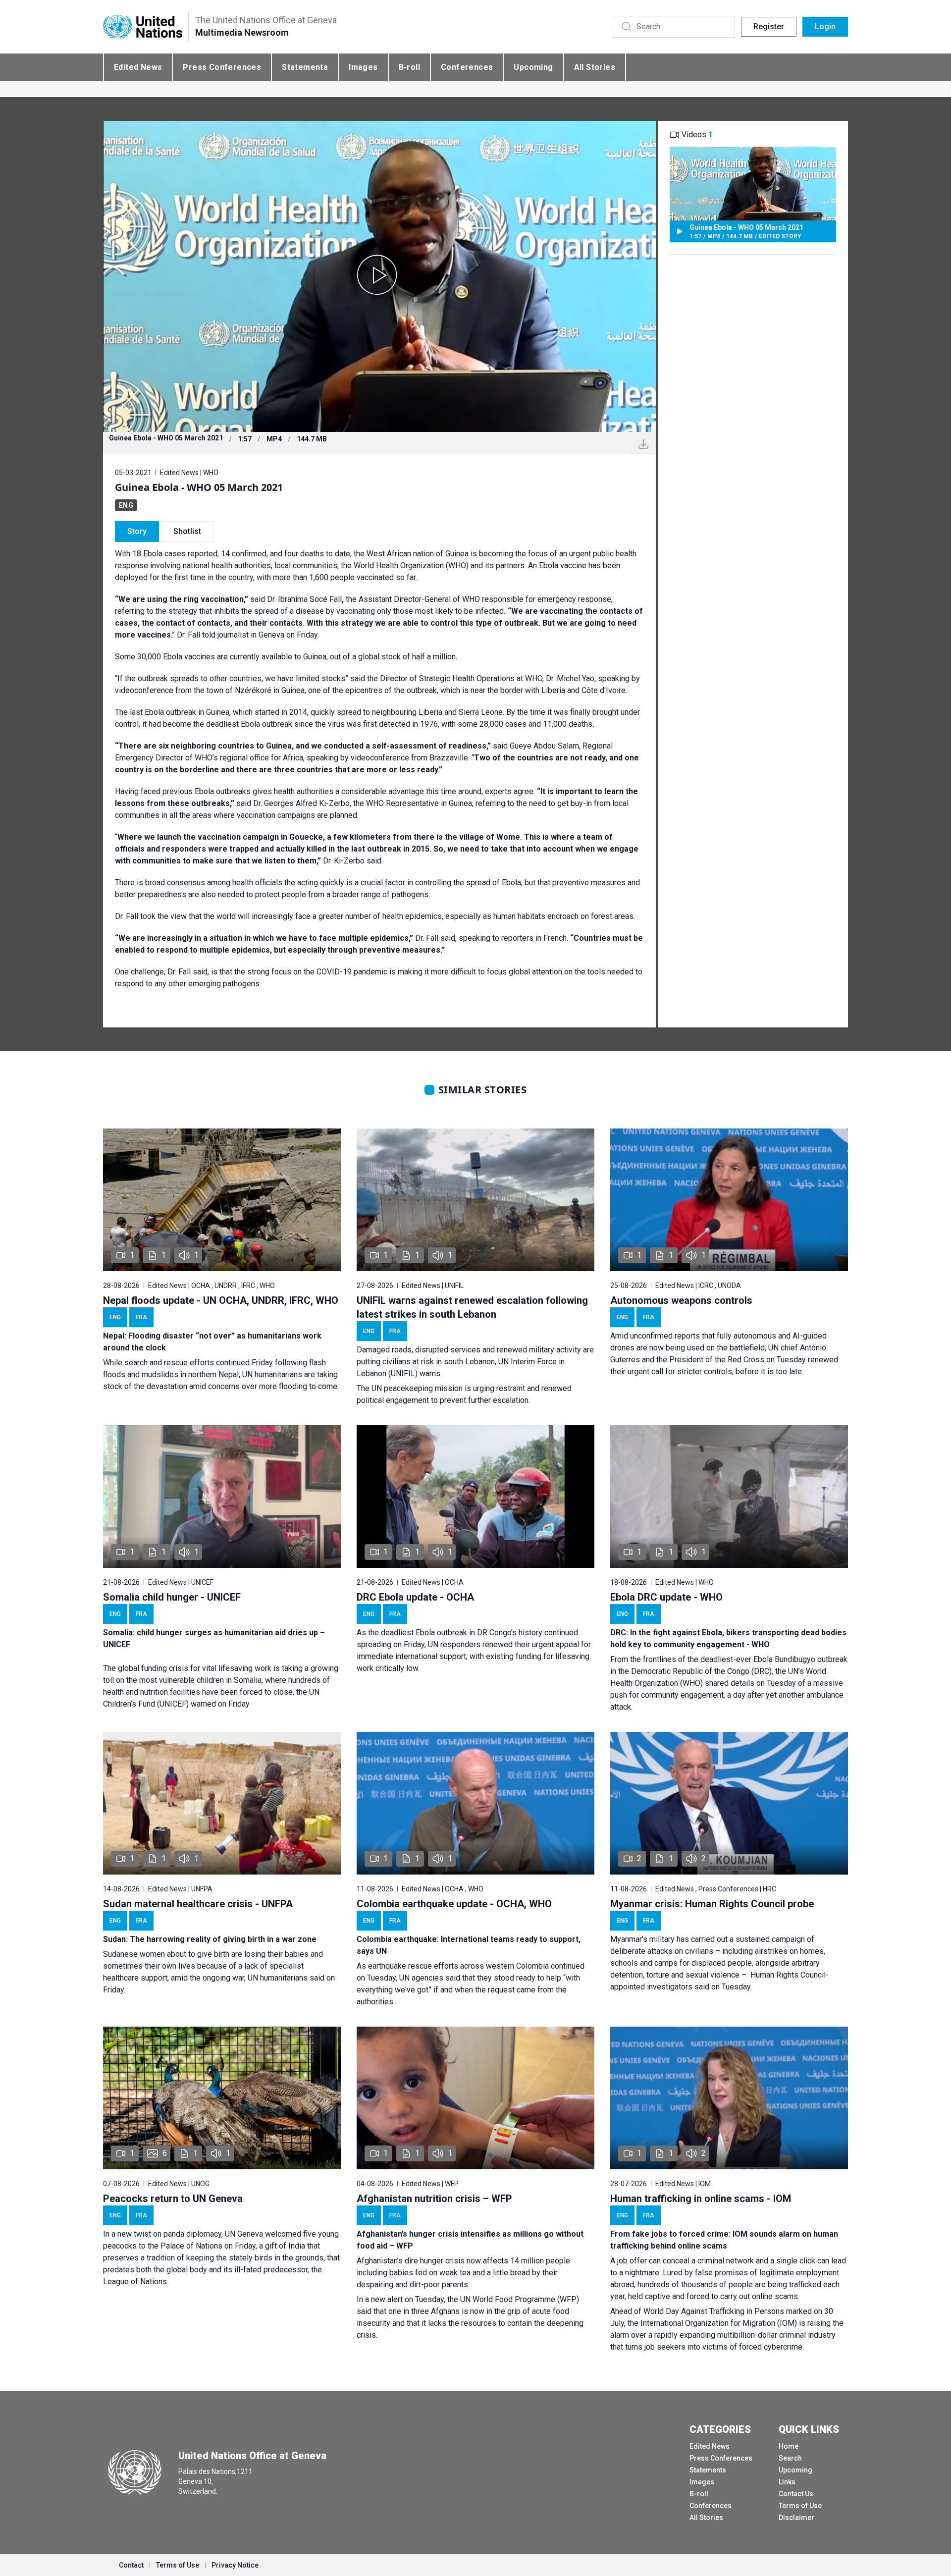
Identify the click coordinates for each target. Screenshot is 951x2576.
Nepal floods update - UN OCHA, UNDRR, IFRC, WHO (221, 1300)
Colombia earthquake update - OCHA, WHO (454, 1904)
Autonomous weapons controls (681, 1300)
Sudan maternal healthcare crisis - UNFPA (198, 1904)
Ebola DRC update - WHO (666, 1597)
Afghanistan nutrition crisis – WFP (434, 2199)
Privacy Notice (235, 2565)
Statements (305, 67)
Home (789, 2446)
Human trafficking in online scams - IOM (701, 2199)
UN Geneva (244, 2234)
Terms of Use (800, 2506)
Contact (131, 2565)
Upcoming (533, 67)
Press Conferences (222, 67)
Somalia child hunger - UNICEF (172, 1597)
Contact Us (796, 2494)
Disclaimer (796, 2518)
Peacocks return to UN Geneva (173, 2199)
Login (825, 27)
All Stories (595, 67)
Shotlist (187, 531)
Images (363, 67)
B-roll (409, 67)
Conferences (467, 67)
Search (790, 2458)
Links (787, 2482)
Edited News (138, 67)
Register (769, 27)
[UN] (143, 27)
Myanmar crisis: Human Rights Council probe (712, 1904)
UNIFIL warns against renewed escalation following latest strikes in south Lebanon (472, 1307)
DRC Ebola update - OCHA (415, 1597)
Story (137, 531)
